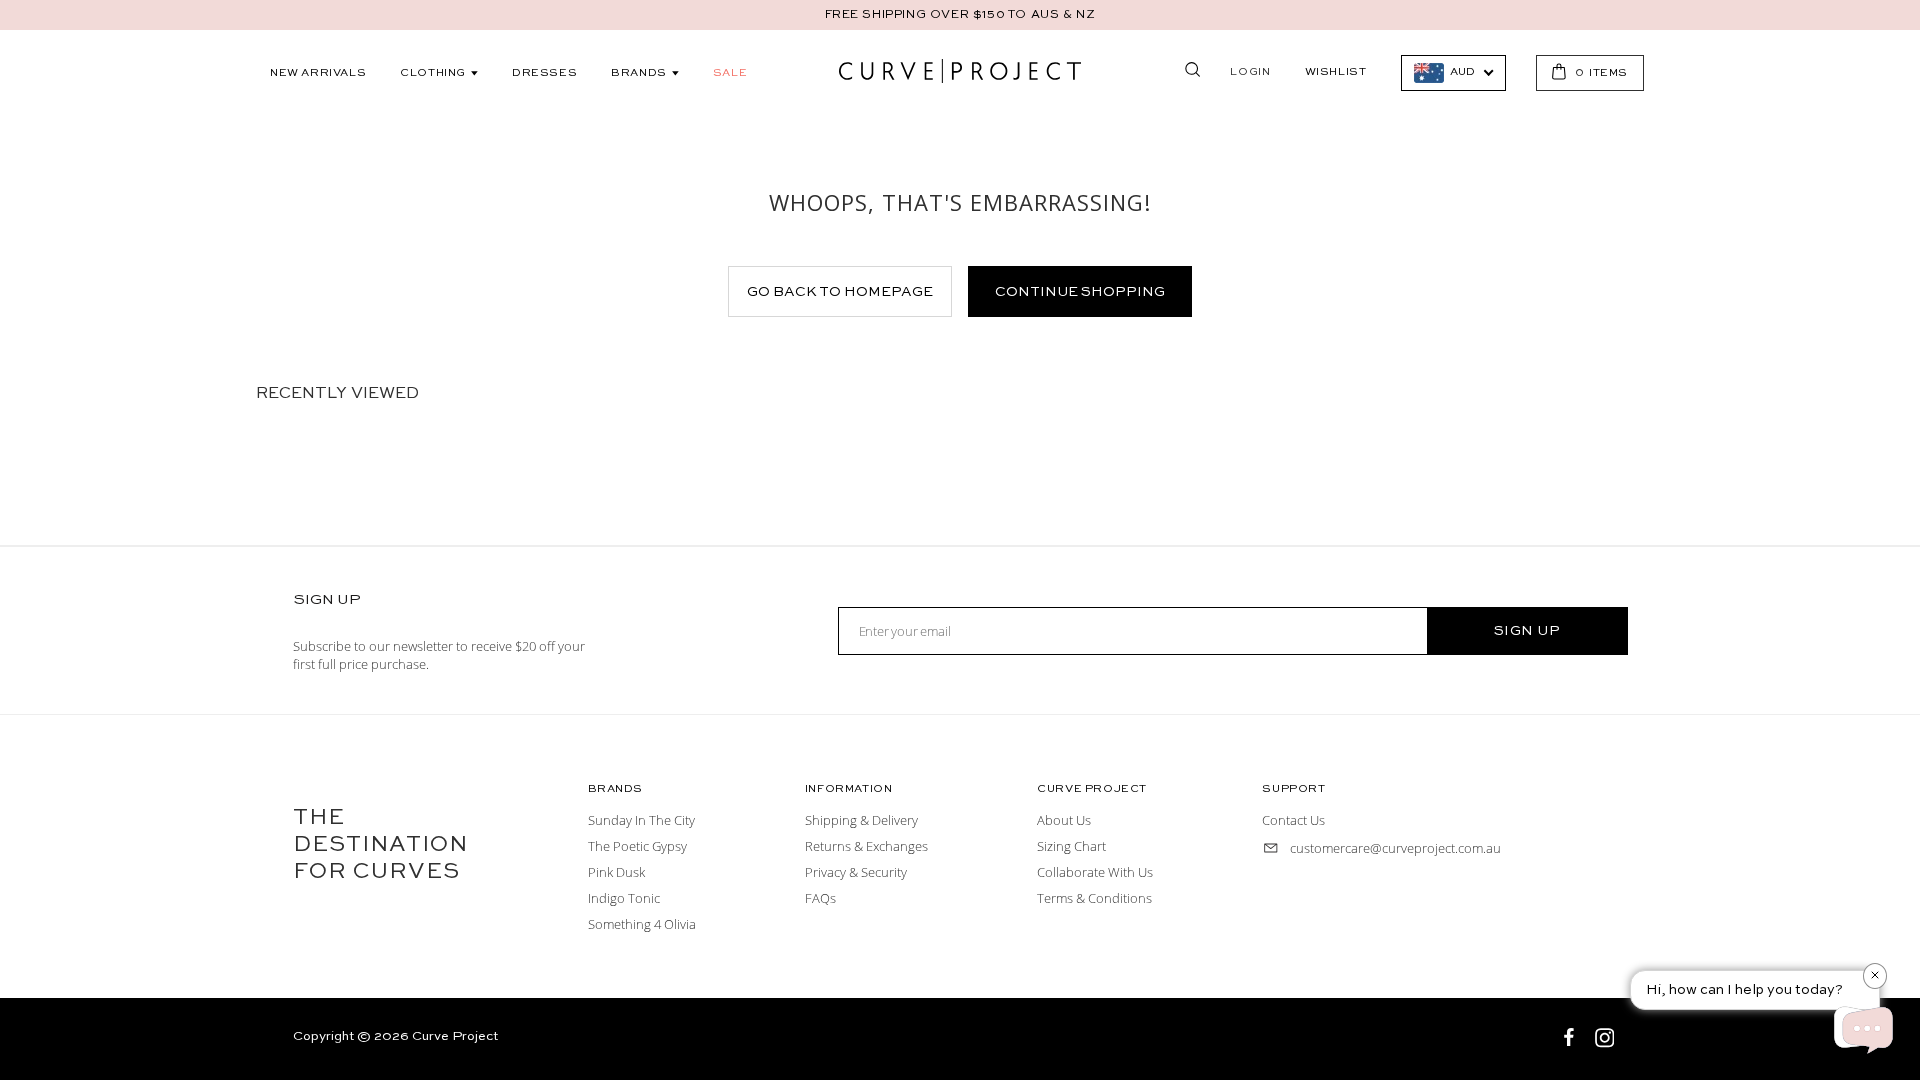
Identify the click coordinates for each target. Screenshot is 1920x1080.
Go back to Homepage (840, 292)
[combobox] (1453, 73)
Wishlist (1336, 72)
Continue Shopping (1080, 292)
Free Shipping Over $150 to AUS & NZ (960, 15)
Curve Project (455, 1036)
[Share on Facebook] (1571, 1040)
